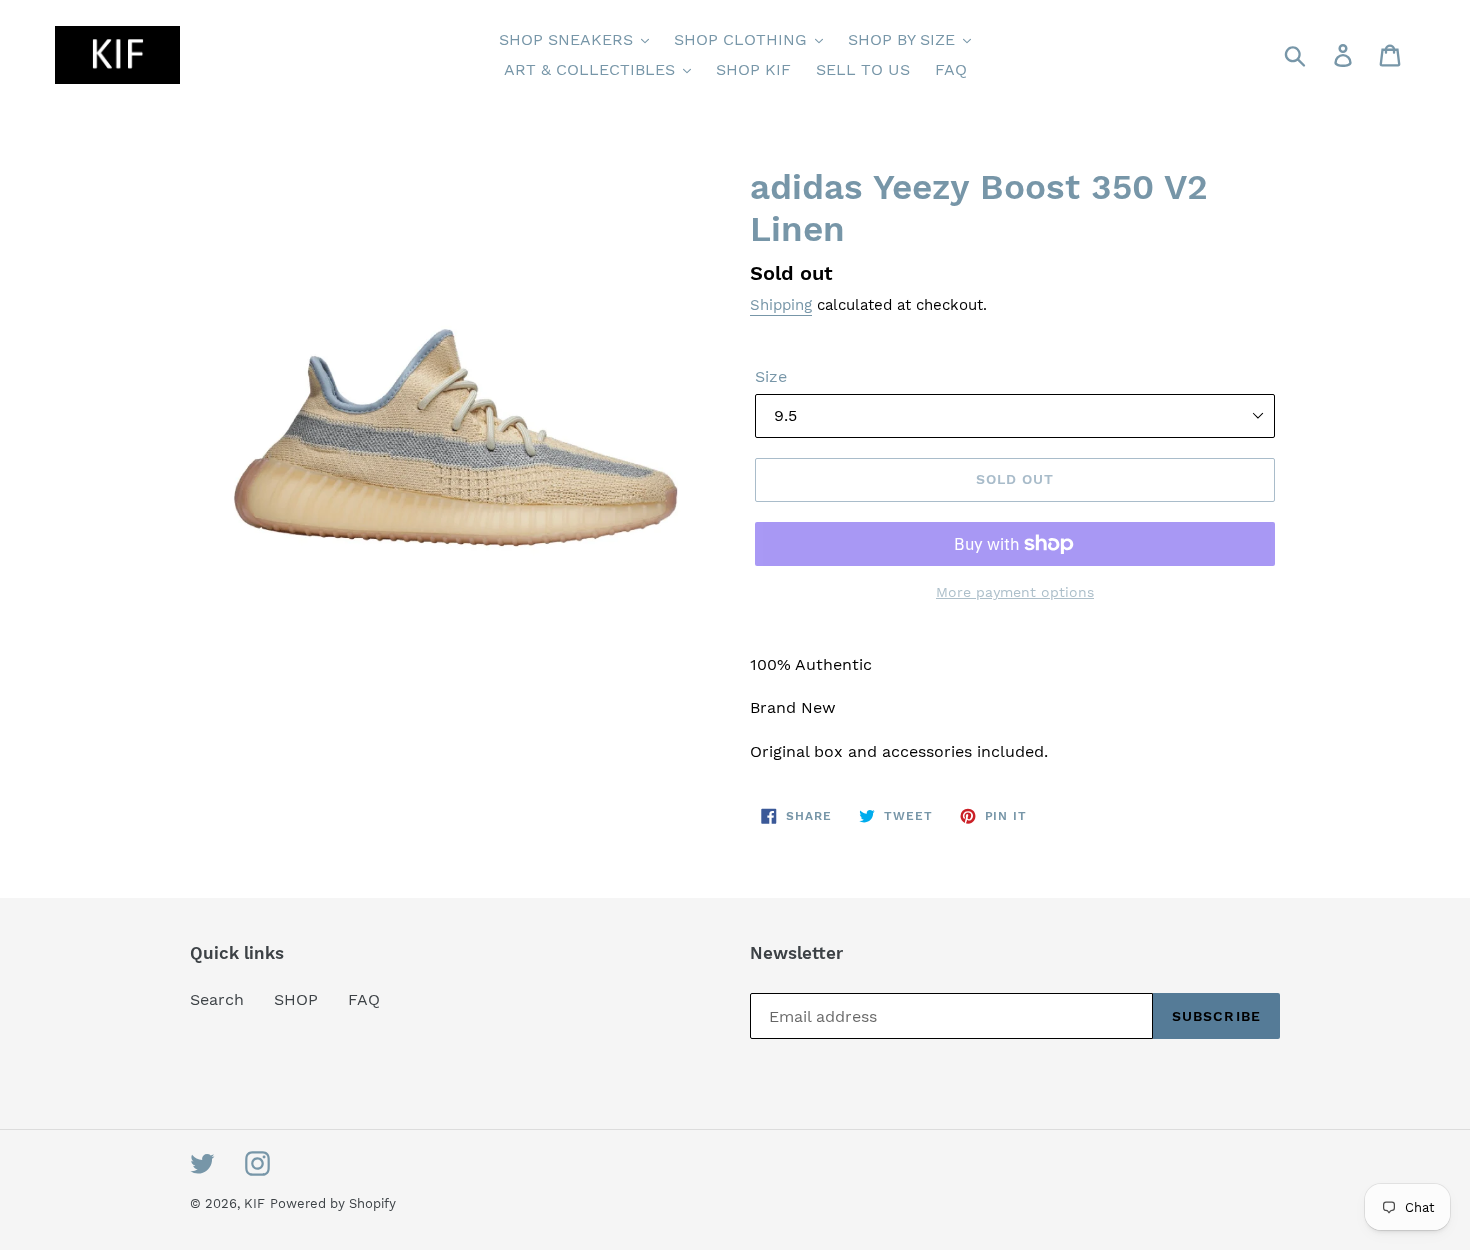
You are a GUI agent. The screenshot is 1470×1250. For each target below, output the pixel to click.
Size (771, 376)
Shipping (781, 305)
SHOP (296, 999)
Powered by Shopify (333, 1203)
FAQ (364, 999)
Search (217, 999)
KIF (254, 1203)
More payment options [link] (1015, 592)
